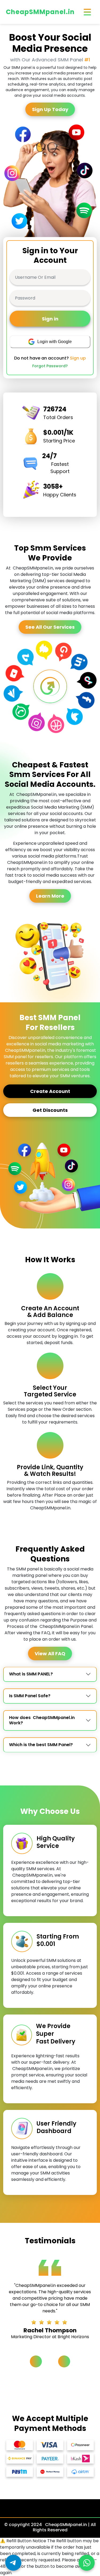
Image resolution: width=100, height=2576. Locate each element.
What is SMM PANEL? (31, 1674)
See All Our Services (50, 627)
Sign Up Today (50, 109)
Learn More (50, 896)
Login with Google (55, 342)
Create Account (50, 1091)
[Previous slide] (36, 2361)
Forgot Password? (50, 366)
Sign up (78, 358)
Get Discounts (50, 1110)
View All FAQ (50, 1654)
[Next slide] (64, 2361)
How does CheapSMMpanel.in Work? (42, 1720)
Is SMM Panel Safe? (30, 1696)
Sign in (50, 319)
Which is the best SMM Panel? (41, 1745)
